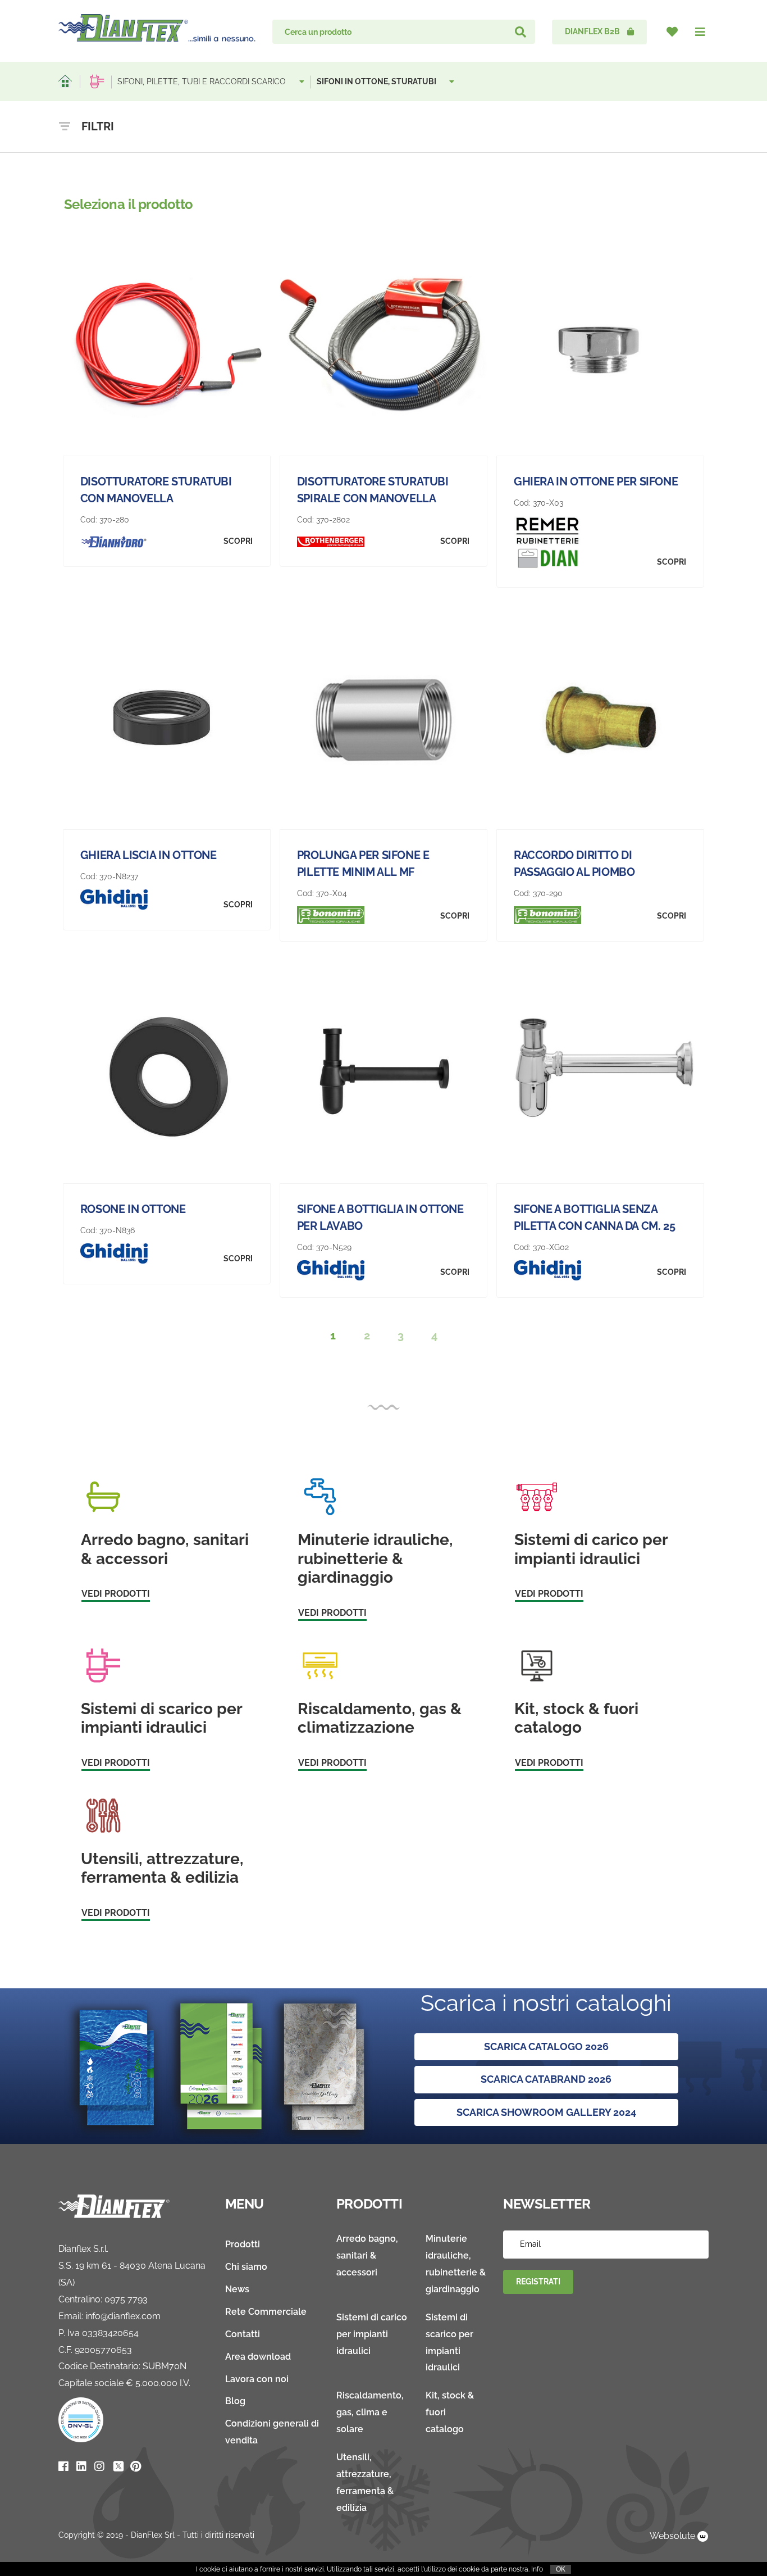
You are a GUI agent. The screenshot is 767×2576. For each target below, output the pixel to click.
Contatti (243, 2334)
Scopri (238, 541)
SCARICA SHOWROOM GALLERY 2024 (546, 2112)
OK (561, 2569)
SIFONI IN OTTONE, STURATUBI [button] (377, 81)
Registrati (538, 2282)
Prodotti (243, 2244)
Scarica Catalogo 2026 (546, 2046)
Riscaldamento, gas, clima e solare (370, 2412)
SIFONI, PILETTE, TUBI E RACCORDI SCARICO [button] (203, 81)
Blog (235, 2401)
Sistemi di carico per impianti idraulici (372, 2334)
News (237, 2289)
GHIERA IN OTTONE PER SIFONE (596, 481)
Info (537, 2569)
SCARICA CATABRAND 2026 (546, 2079)
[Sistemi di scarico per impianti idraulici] (97, 81)
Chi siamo (246, 2267)
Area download (258, 2357)
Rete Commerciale (266, 2312)
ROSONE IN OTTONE (133, 1209)
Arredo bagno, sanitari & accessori (367, 2255)
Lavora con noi (257, 2379)
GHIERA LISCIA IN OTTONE (149, 855)
